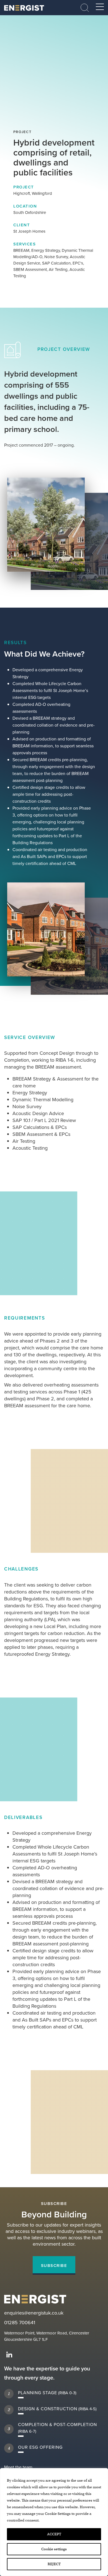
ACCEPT (54, 2534)
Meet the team (18, 2467)
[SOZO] (24, 8)
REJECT (54, 2564)
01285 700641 (20, 2323)
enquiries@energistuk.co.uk (34, 2313)
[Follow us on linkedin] (9, 2355)
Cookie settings (54, 2549)
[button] (85, 7)
